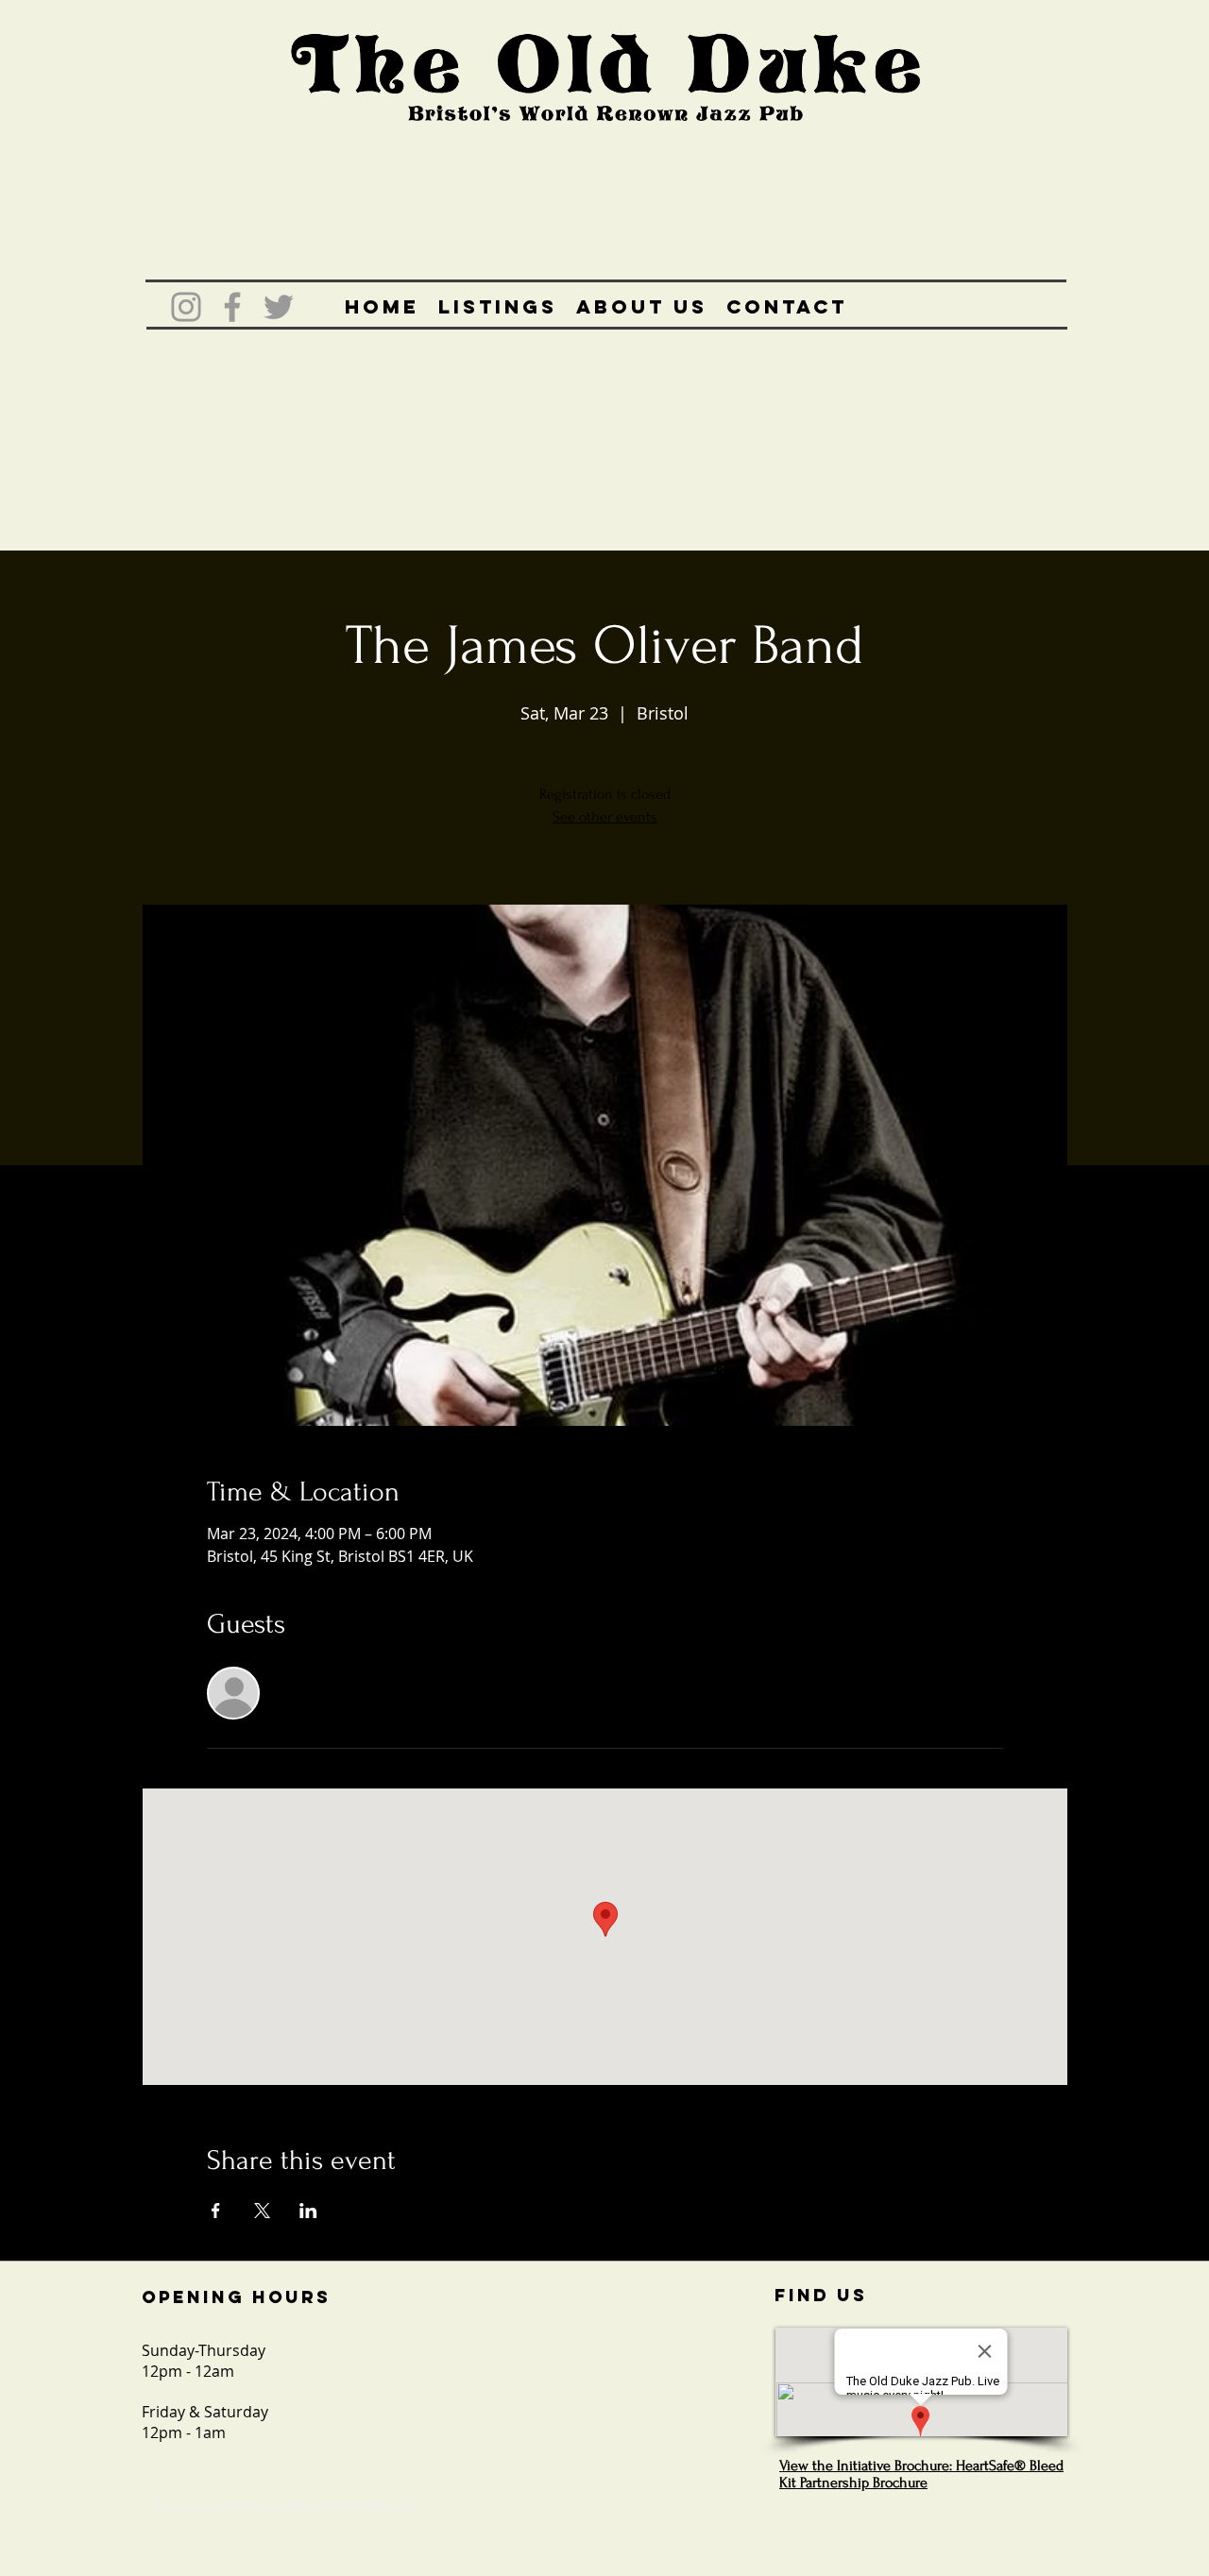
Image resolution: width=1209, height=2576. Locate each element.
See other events (605, 817)
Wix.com (397, 2505)
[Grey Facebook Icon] (232, 307)
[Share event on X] (262, 2211)
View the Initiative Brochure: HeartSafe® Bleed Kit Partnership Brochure (921, 2474)
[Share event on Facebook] (216, 2211)
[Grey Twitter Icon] (279, 307)
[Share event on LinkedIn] (308, 2211)
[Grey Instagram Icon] (186, 307)
